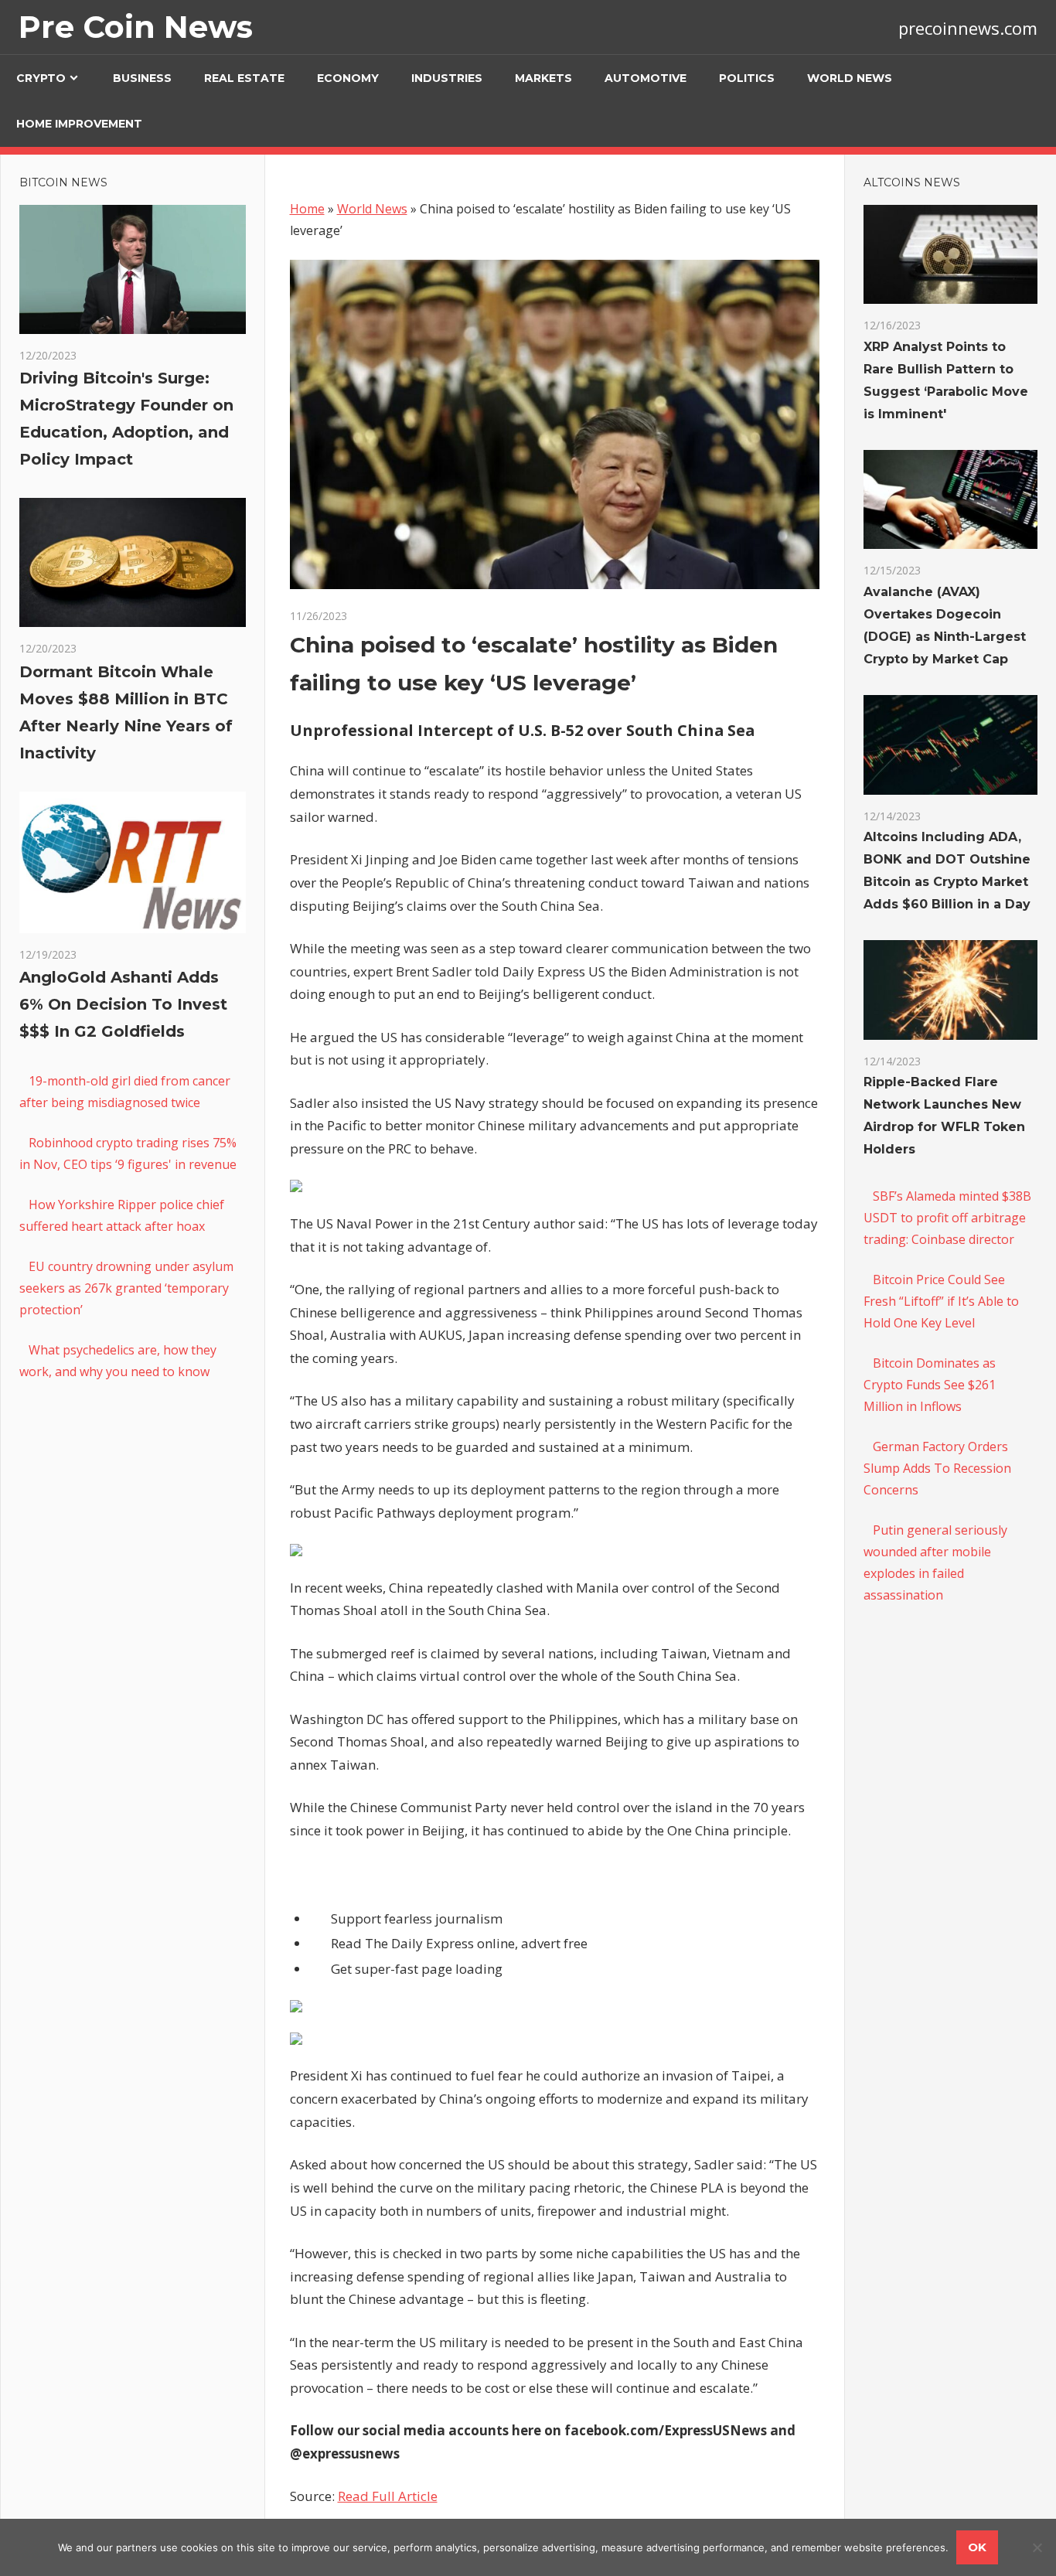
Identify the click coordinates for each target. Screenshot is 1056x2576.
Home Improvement (79, 124)
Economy (348, 78)
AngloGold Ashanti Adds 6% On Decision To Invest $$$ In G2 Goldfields (123, 1004)
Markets (543, 78)
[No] (1037, 2547)
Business (142, 78)
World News (850, 78)
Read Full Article (388, 2496)
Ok (977, 2547)
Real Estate (244, 78)
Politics (747, 78)
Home (307, 209)
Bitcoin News (63, 182)
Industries (447, 78)
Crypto (41, 78)
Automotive (646, 78)
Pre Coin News (136, 27)
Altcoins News (912, 182)
